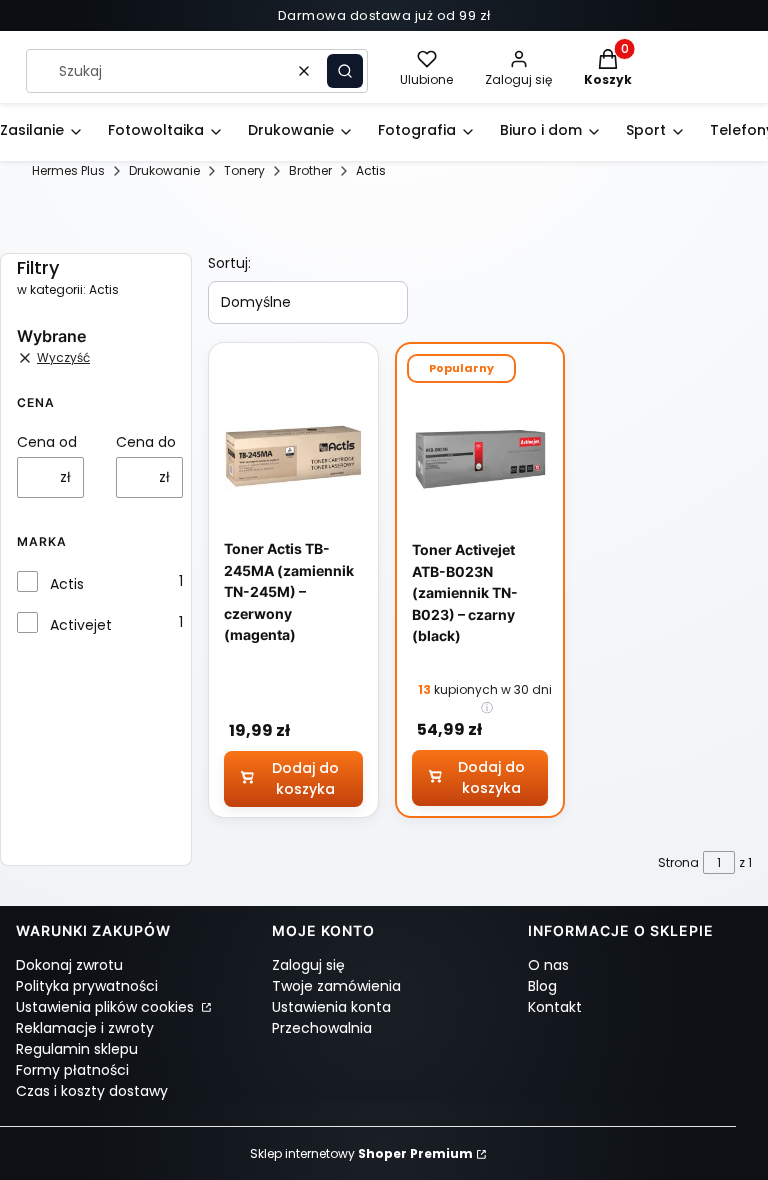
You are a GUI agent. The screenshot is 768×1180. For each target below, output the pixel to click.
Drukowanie (164, 170)
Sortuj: (229, 263)
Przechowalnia (322, 1028)
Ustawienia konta (331, 1007)
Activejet (81, 625)
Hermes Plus (68, 170)
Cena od (47, 442)
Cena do (146, 442)
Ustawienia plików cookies (107, 1007)
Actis (67, 584)
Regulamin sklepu (77, 1049)
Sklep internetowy (361, 1153)
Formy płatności (72, 1070)
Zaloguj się (308, 965)
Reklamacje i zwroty (85, 1028)
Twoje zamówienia (336, 986)
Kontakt (555, 1007)
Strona (678, 862)
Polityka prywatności (87, 986)
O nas (548, 965)
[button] (345, 71)
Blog (542, 986)
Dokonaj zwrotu (69, 965)
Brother (310, 170)
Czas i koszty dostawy (92, 1091)
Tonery (244, 170)
